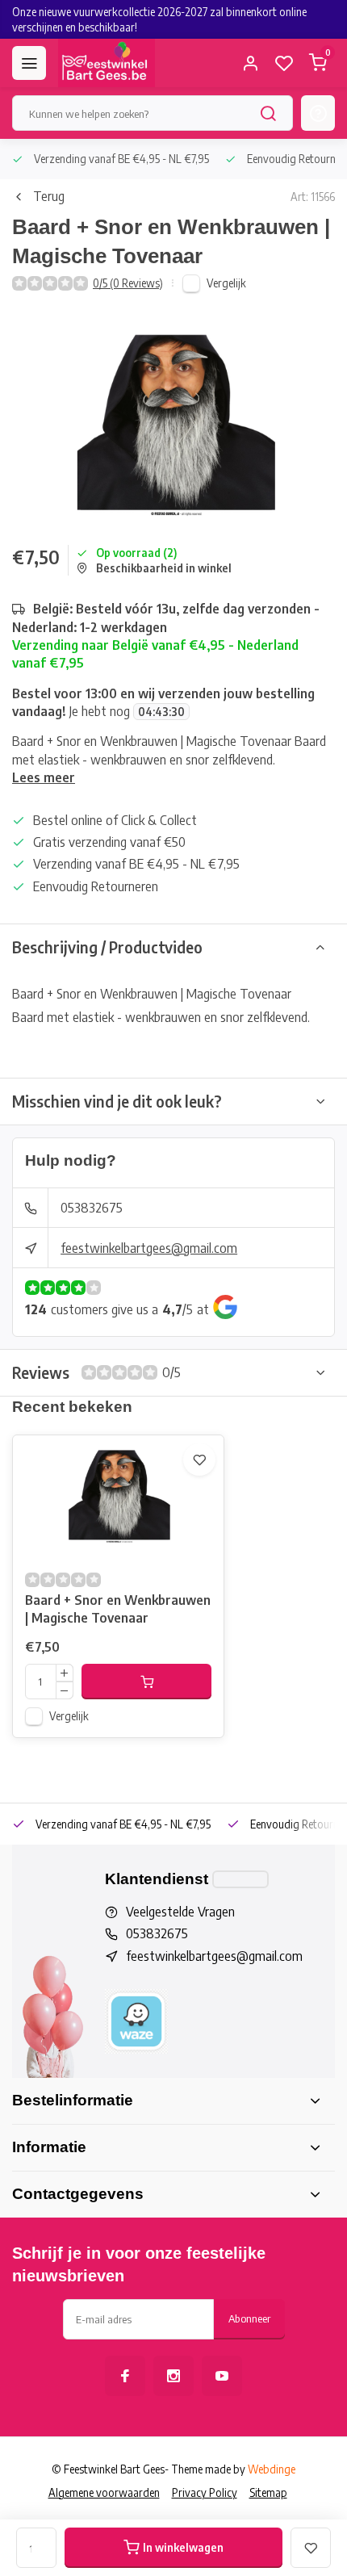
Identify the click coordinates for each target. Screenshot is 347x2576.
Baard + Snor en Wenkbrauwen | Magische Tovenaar (118, 1609)
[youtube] (222, 2376)
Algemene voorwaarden (104, 2492)
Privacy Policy (205, 2492)
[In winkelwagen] (146, 1682)
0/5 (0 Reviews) (128, 283)
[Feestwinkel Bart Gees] (107, 63)
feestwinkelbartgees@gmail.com (149, 1248)
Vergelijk (226, 283)
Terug (49, 196)
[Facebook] (125, 2376)
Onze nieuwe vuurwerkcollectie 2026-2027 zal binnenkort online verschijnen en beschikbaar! (159, 19)
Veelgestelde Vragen (180, 1912)
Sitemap (268, 2492)
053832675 (92, 1208)
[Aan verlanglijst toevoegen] (199, 1460)
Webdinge (272, 2469)
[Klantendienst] (240, 1879)
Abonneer (249, 2318)
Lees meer (44, 777)
